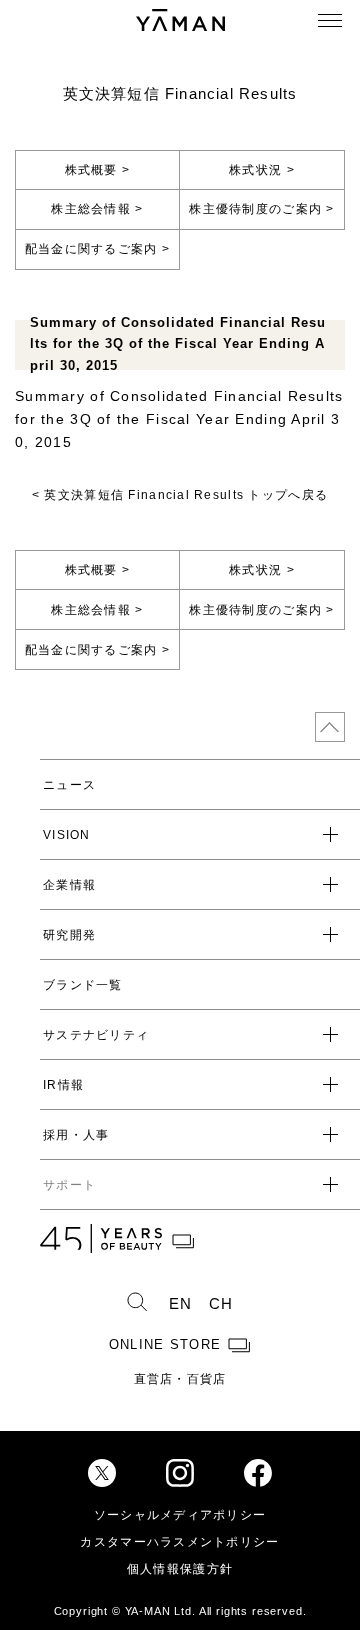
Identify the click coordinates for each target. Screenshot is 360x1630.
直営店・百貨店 (180, 1379)
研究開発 (69, 935)
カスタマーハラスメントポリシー (179, 1542)
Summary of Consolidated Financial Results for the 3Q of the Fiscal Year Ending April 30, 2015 (179, 419)
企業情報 (69, 885)
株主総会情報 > (97, 209)
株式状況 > (262, 170)
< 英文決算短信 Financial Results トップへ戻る (180, 495)
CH (221, 1304)
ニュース (69, 785)
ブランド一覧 (83, 985)
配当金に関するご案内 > (97, 249)
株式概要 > (98, 170)
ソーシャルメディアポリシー (180, 1515)
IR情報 (63, 1085)
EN (181, 1304)
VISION (67, 835)
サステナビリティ (96, 1035)
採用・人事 (76, 1135)
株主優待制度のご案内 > (261, 209)
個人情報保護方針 (180, 1569)
